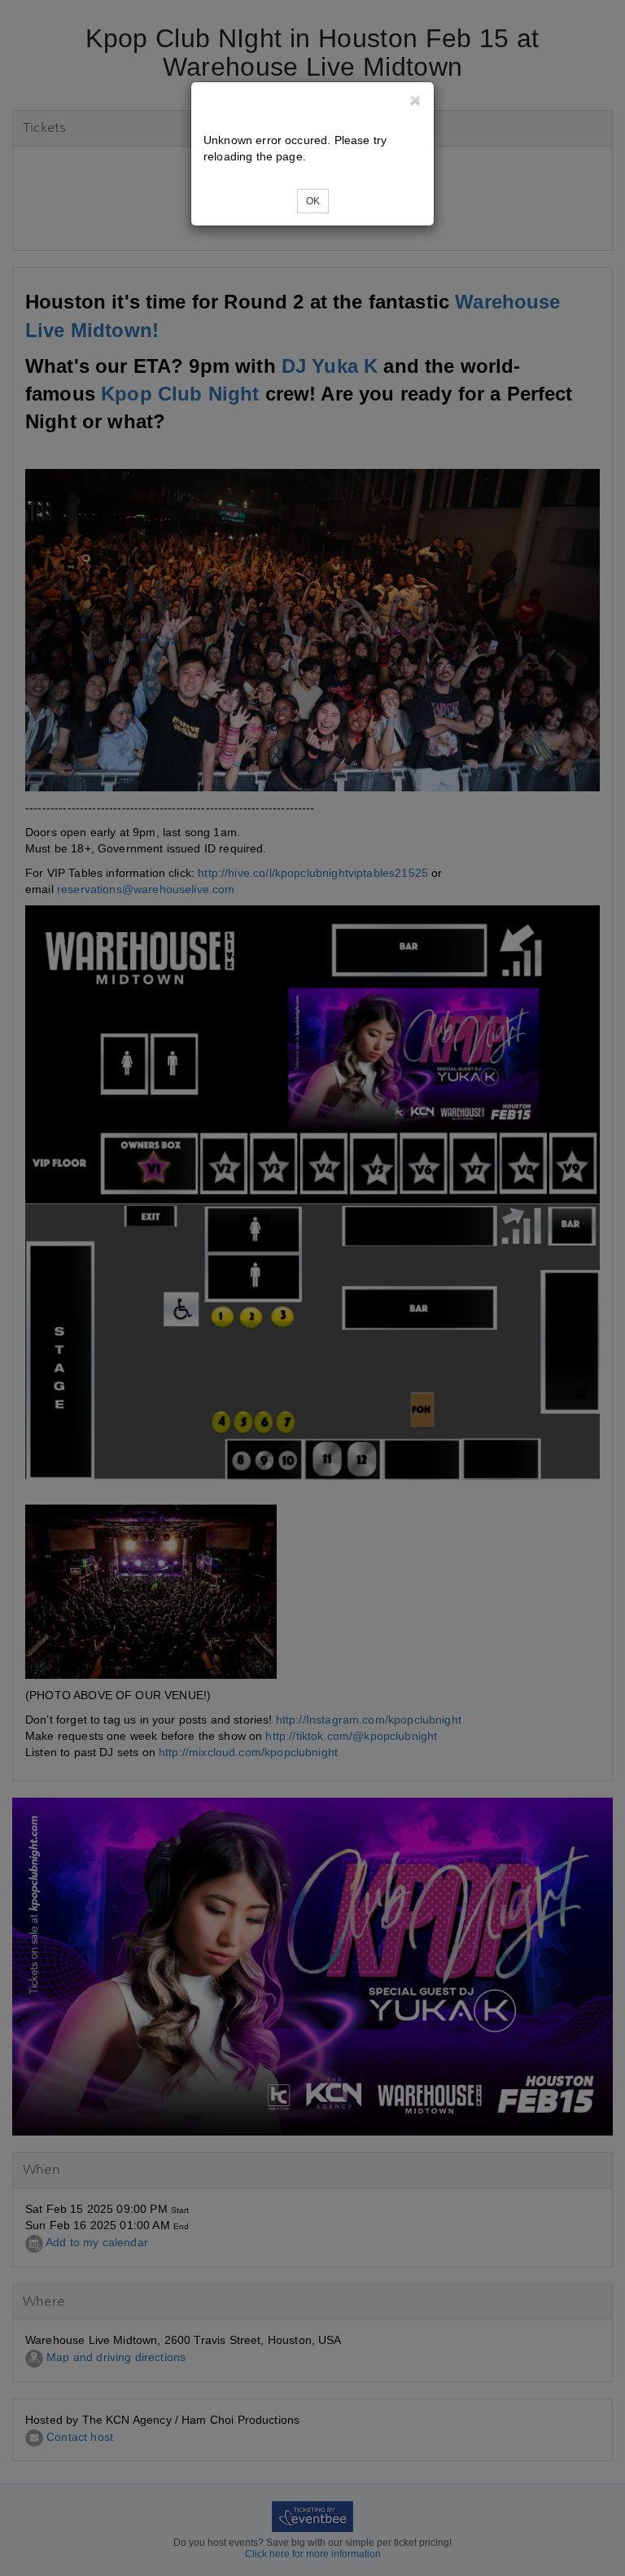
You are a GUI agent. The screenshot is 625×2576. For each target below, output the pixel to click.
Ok (313, 201)
